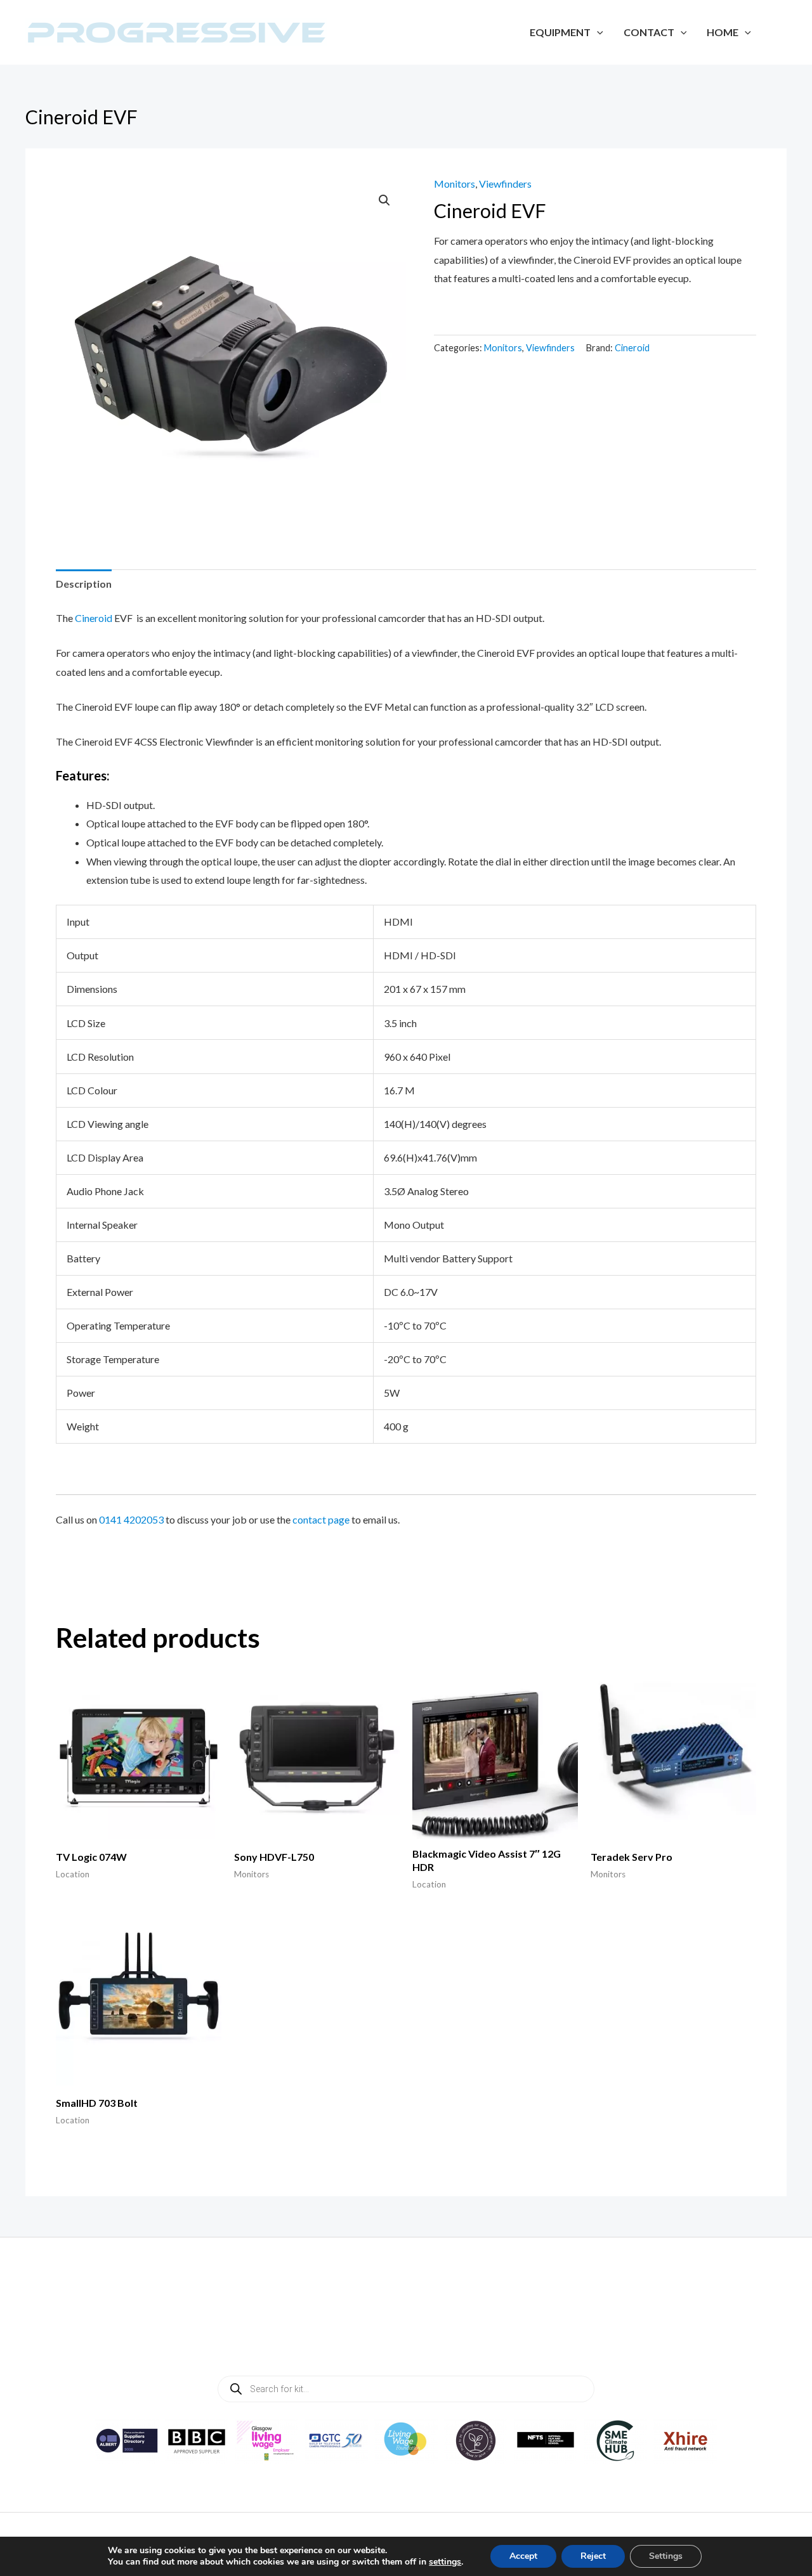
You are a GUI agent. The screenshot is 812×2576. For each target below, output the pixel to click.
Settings (666, 2556)
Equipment (560, 32)
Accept (523, 2556)
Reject (593, 2556)
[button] (384, 200)
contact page (321, 1519)
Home (723, 32)
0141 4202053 (131, 1519)
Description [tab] (84, 584)
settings (445, 2562)
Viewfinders (505, 184)
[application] (597, 32)
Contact (649, 32)
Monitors (455, 184)
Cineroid (632, 348)
